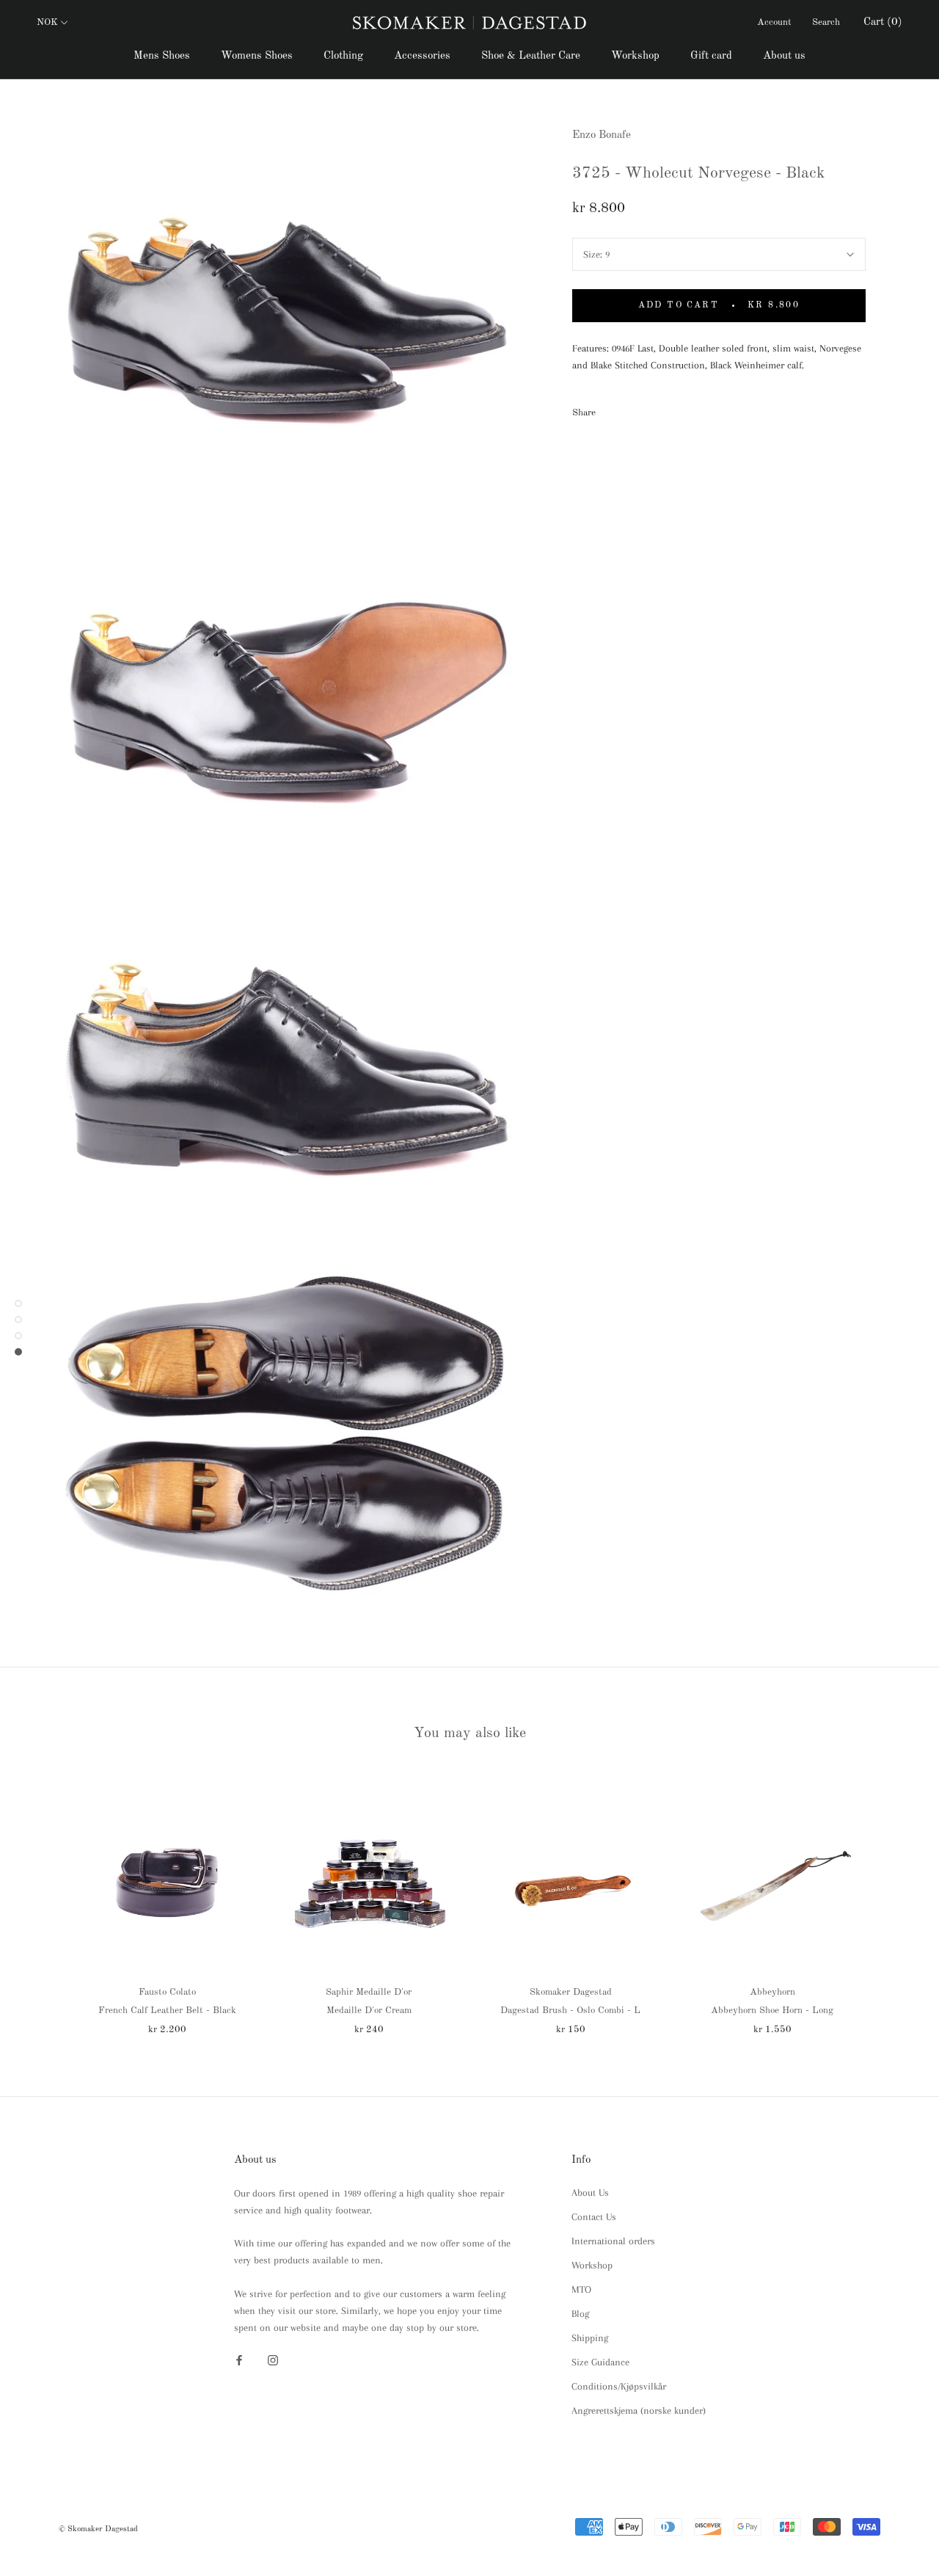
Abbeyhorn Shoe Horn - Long (772, 2011)
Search (826, 22)
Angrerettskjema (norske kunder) (639, 2411)
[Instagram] (273, 2359)
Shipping (590, 2338)
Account (774, 22)
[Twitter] (629, 410)
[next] (893, 1900)
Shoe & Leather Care (531, 56)
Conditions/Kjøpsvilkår (619, 2386)
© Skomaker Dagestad (98, 2529)
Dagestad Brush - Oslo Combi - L (570, 2011)
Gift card (711, 56)
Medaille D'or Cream (369, 2011)
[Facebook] (610, 410)
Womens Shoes (257, 56)
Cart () (883, 22)
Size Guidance (600, 2362)
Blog (580, 2314)
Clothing (343, 56)
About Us (590, 2193)
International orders (613, 2241)
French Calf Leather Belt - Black (167, 2011)
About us (784, 56)
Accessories (422, 56)
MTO (581, 2289)
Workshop (635, 56)
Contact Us (594, 2217)
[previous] (46, 1900)
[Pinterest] (648, 410)
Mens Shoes (162, 56)
